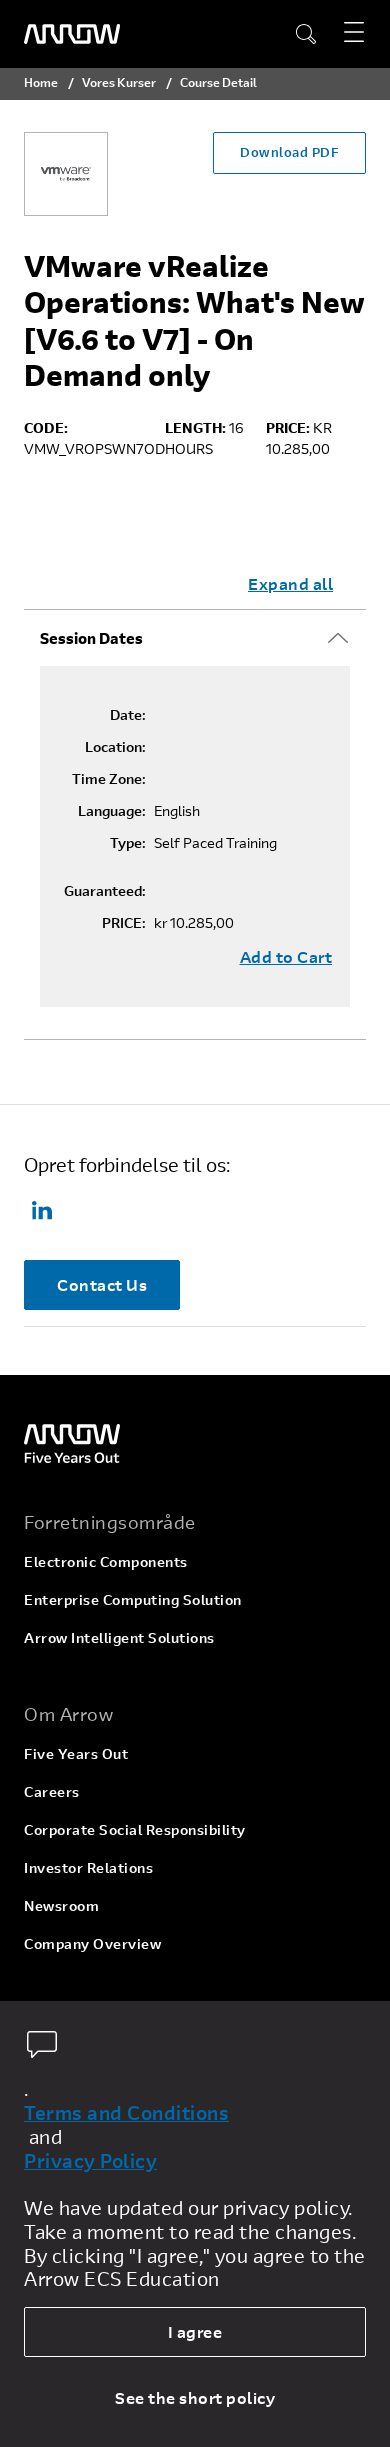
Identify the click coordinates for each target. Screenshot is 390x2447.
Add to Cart (286, 957)
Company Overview (92, 1943)
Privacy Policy (90, 2161)
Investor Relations (88, 1867)
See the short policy (195, 2397)
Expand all (290, 583)
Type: (128, 843)
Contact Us (102, 1284)
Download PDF (289, 152)
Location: (115, 747)
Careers (52, 1791)
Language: (112, 811)
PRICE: (124, 923)
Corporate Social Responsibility (135, 1829)
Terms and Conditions (126, 2113)
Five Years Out (76, 1753)
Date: (128, 715)
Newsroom (61, 1905)
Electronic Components (106, 1561)
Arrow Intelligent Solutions (119, 1637)
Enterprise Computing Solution (133, 1599)
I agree (195, 2331)
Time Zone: (109, 779)
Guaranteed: (105, 891)
